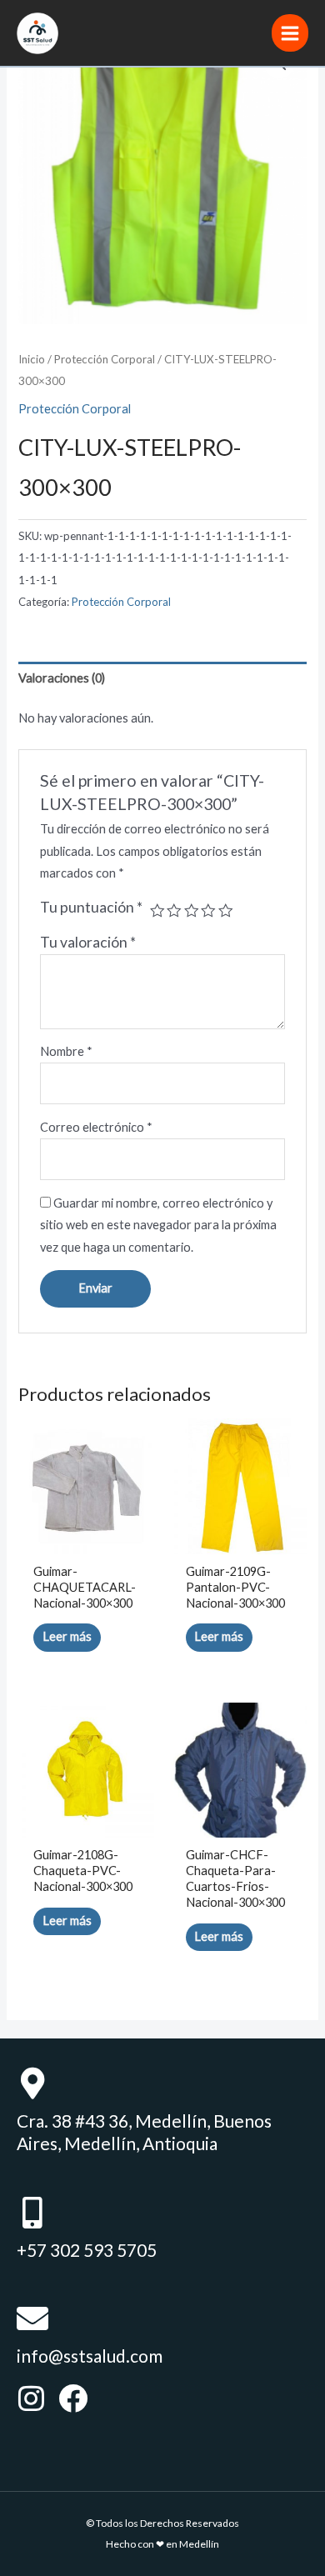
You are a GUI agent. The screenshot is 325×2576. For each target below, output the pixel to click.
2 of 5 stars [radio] (174, 911)
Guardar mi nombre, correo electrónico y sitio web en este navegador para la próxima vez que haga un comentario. (158, 1225)
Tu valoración (88, 942)
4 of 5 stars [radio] (208, 911)
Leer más (67, 1636)
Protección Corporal (105, 359)
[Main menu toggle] (290, 33)
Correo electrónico (96, 1127)
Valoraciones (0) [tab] (62, 678)
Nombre (66, 1051)
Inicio (32, 359)
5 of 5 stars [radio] (226, 911)
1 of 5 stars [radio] (157, 911)
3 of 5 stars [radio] (192, 911)
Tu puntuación (91, 907)
